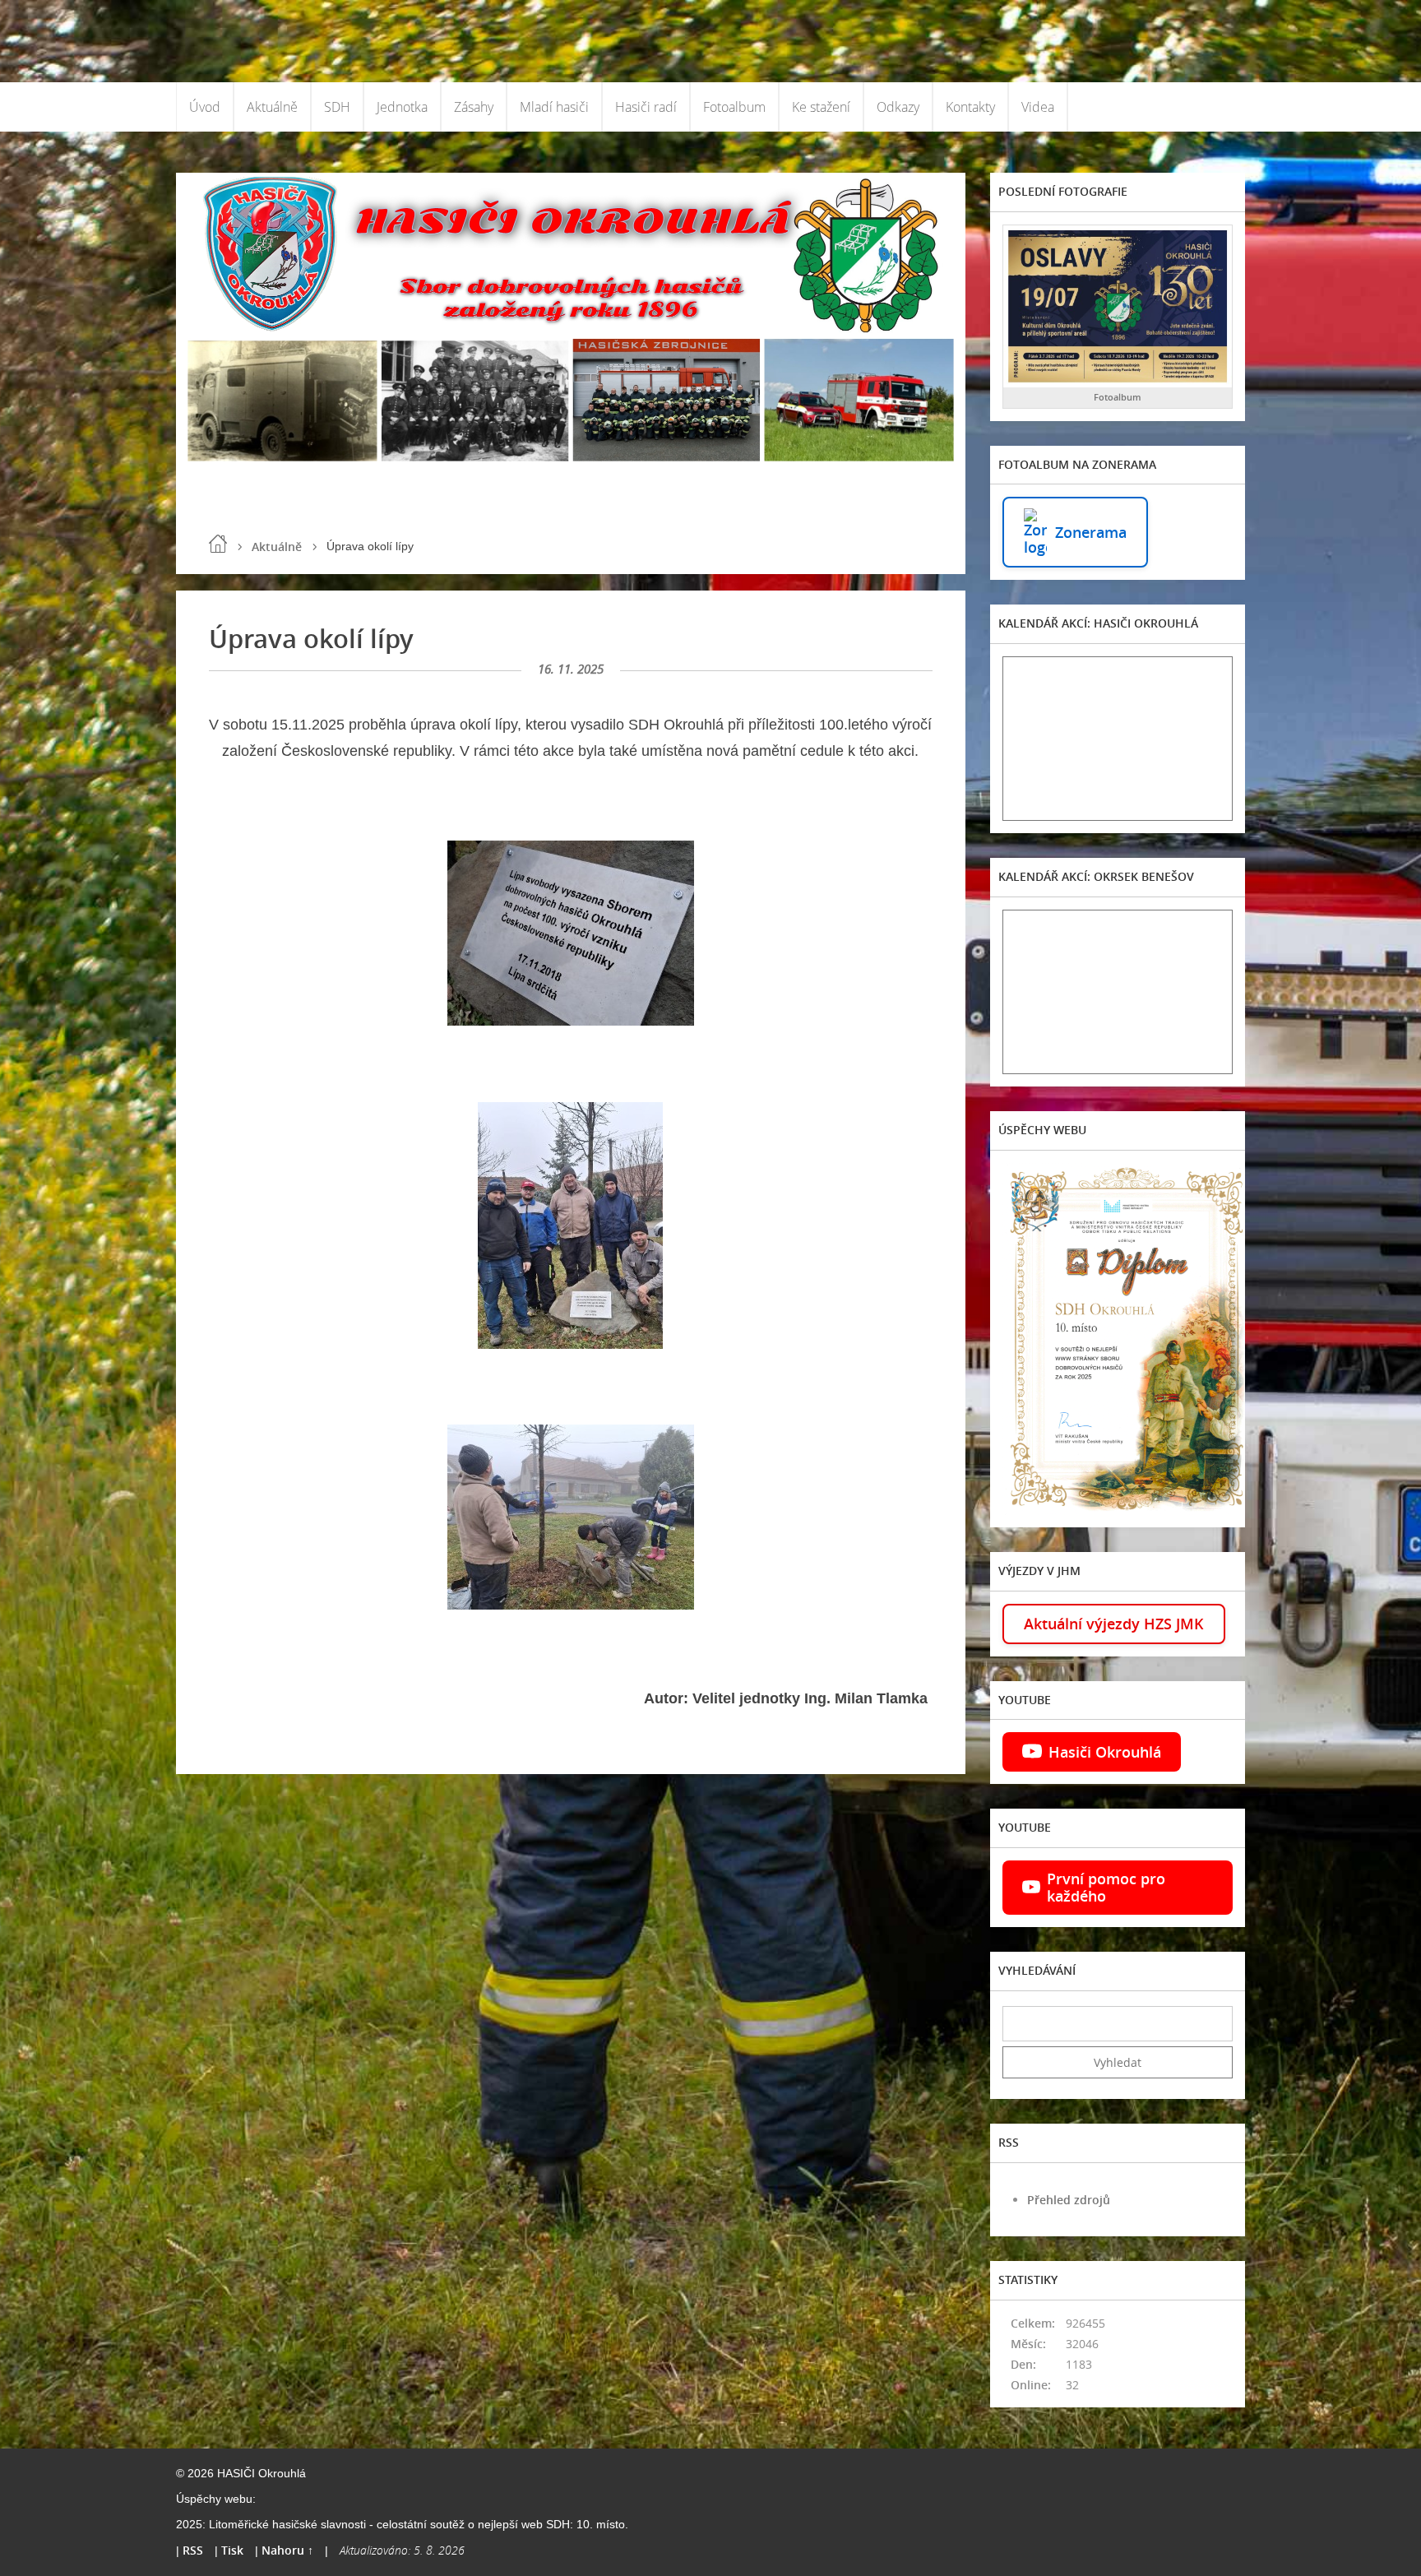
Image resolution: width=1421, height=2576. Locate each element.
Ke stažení (821, 107)
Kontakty (970, 107)
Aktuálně (272, 107)
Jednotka (402, 107)
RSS (193, 2550)
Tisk (232, 2550)
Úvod (205, 107)
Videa (1038, 107)
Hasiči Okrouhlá (1105, 1752)
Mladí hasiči (554, 107)
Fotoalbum (734, 107)
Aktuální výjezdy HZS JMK (1114, 1624)
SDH (337, 107)
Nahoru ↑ (287, 2550)
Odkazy (898, 107)
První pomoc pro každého (1106, 1887)
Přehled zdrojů (1069, 2200)
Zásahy (474, 107)
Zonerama (1091, 532)
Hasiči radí (646, 107)
